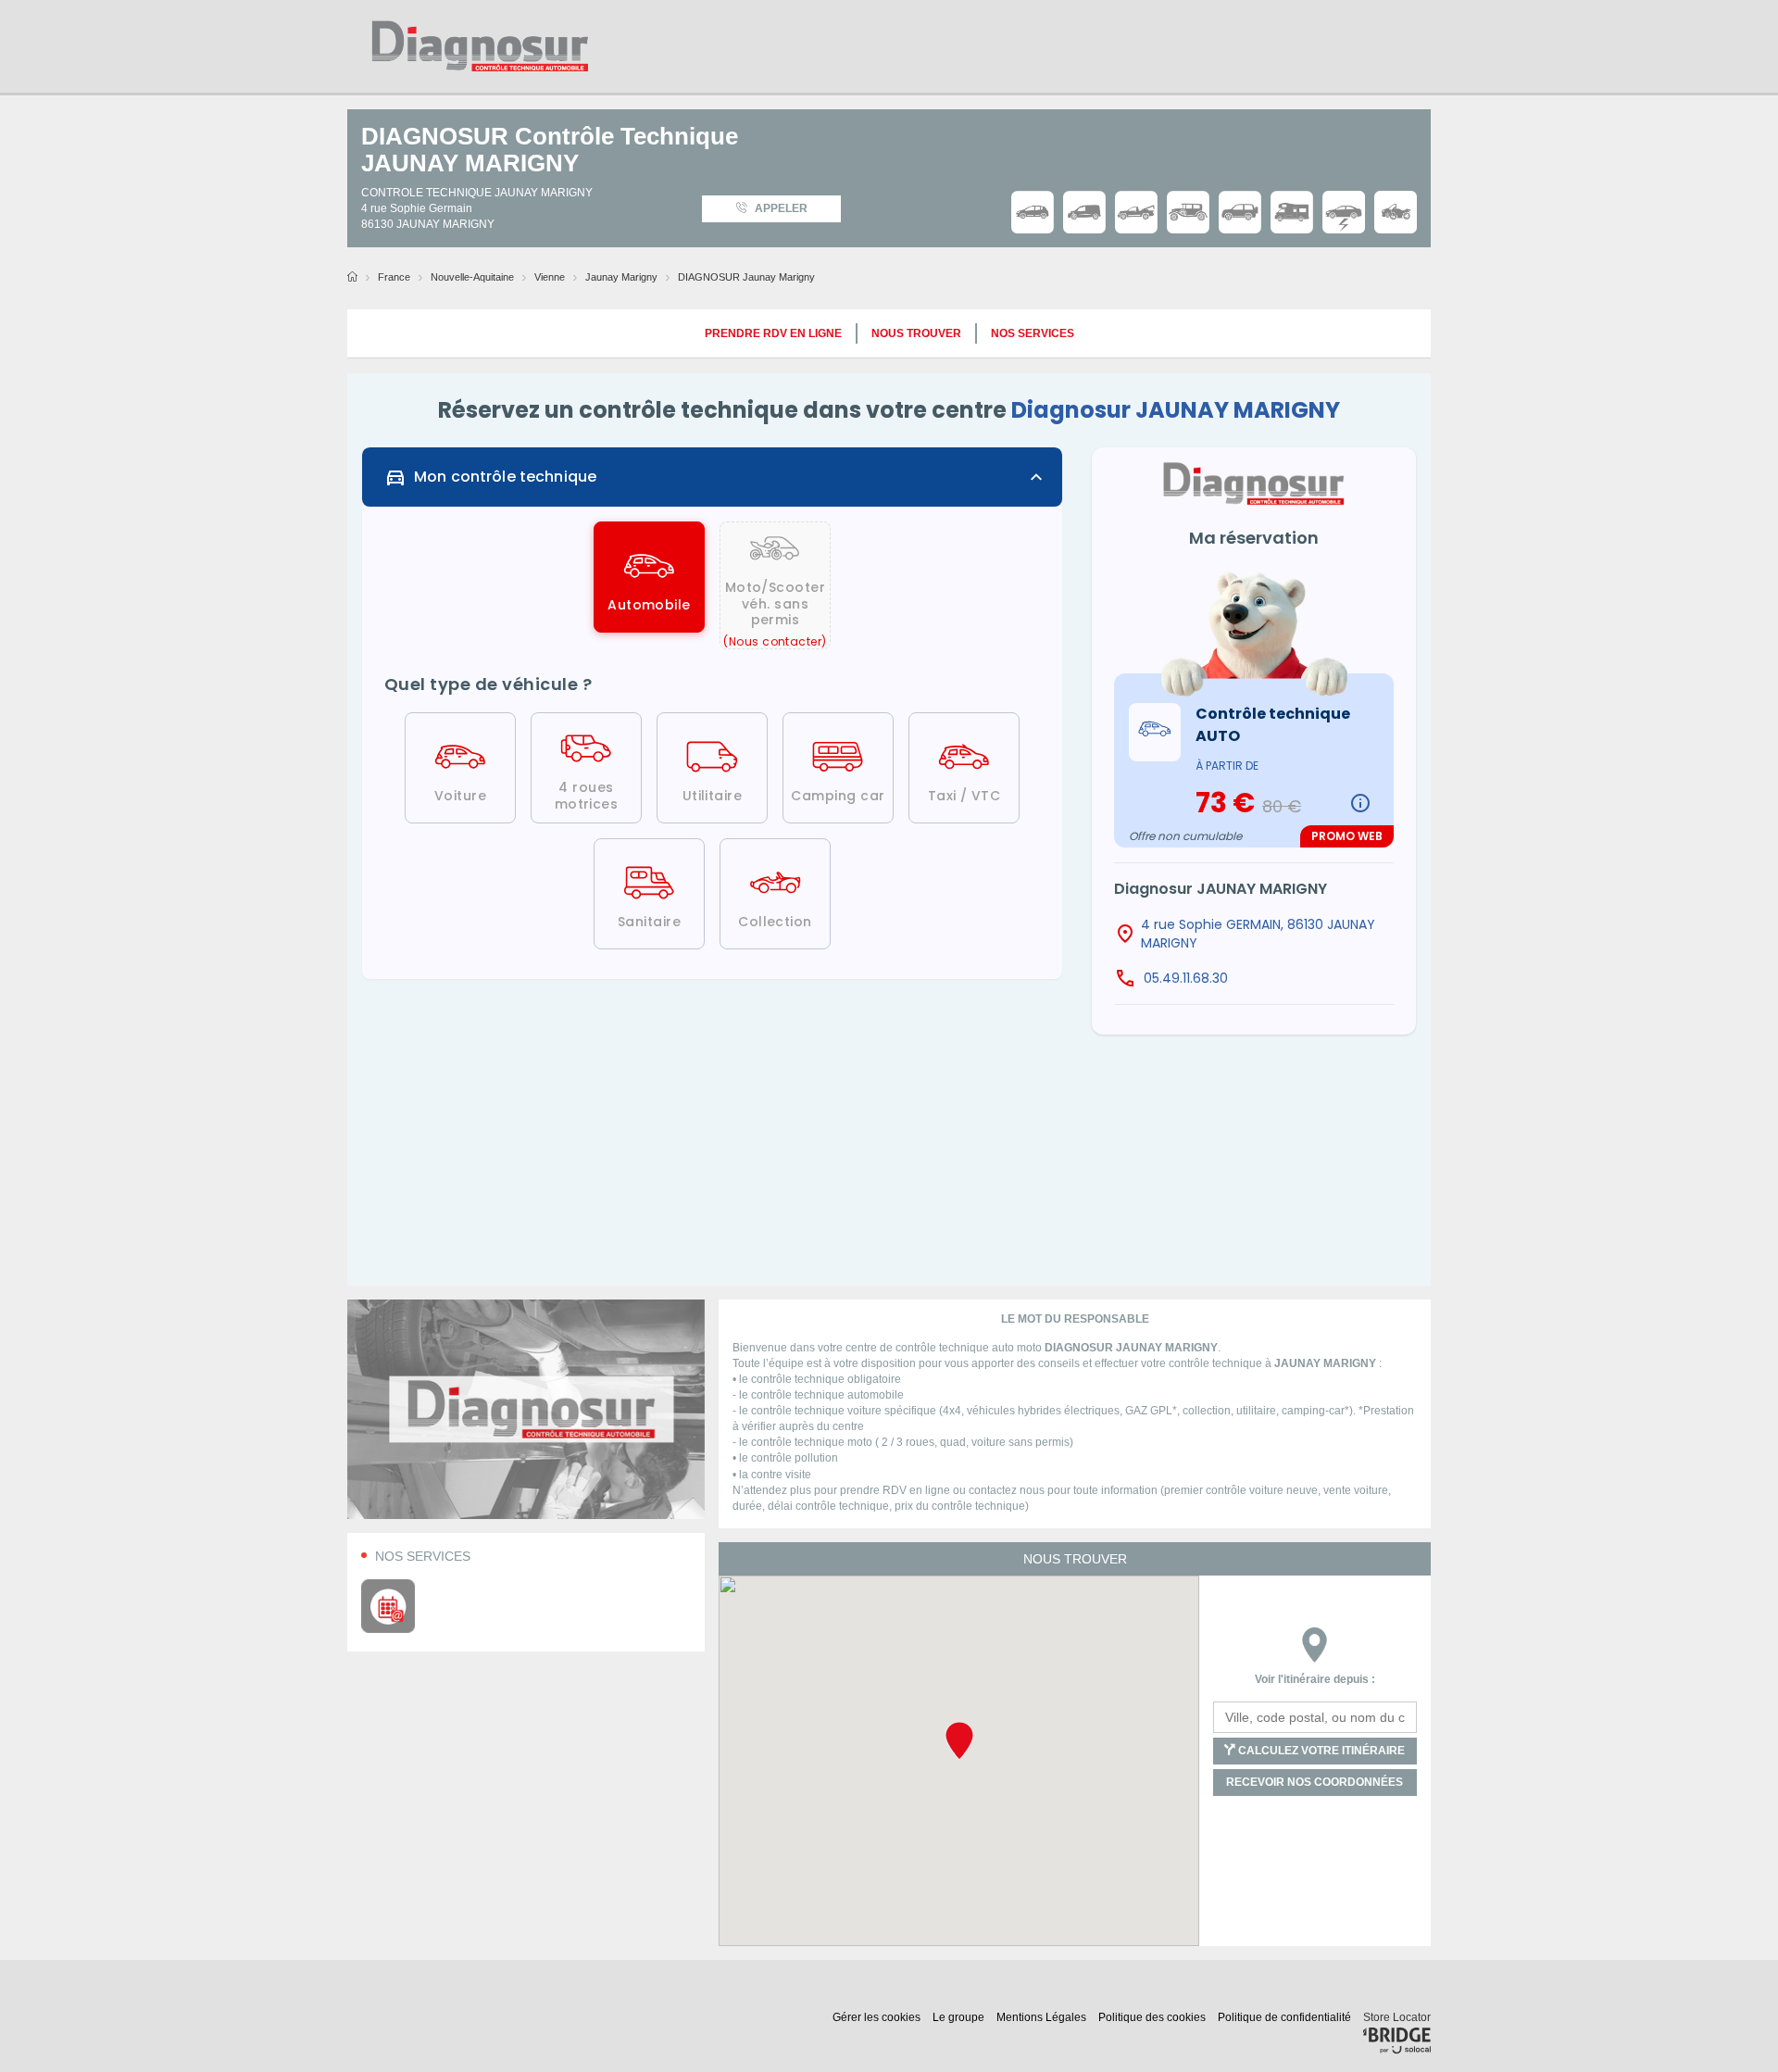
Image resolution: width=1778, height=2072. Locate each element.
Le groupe (960, 2017)
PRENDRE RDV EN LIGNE (773, 333)
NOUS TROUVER (916, 333)
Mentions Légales (1043, 2017)
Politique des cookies (1153, 2017)
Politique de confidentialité (1286, 2017)
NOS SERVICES (1033, 333)
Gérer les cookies (878, 2017)
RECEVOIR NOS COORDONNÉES (1315, 1782)
